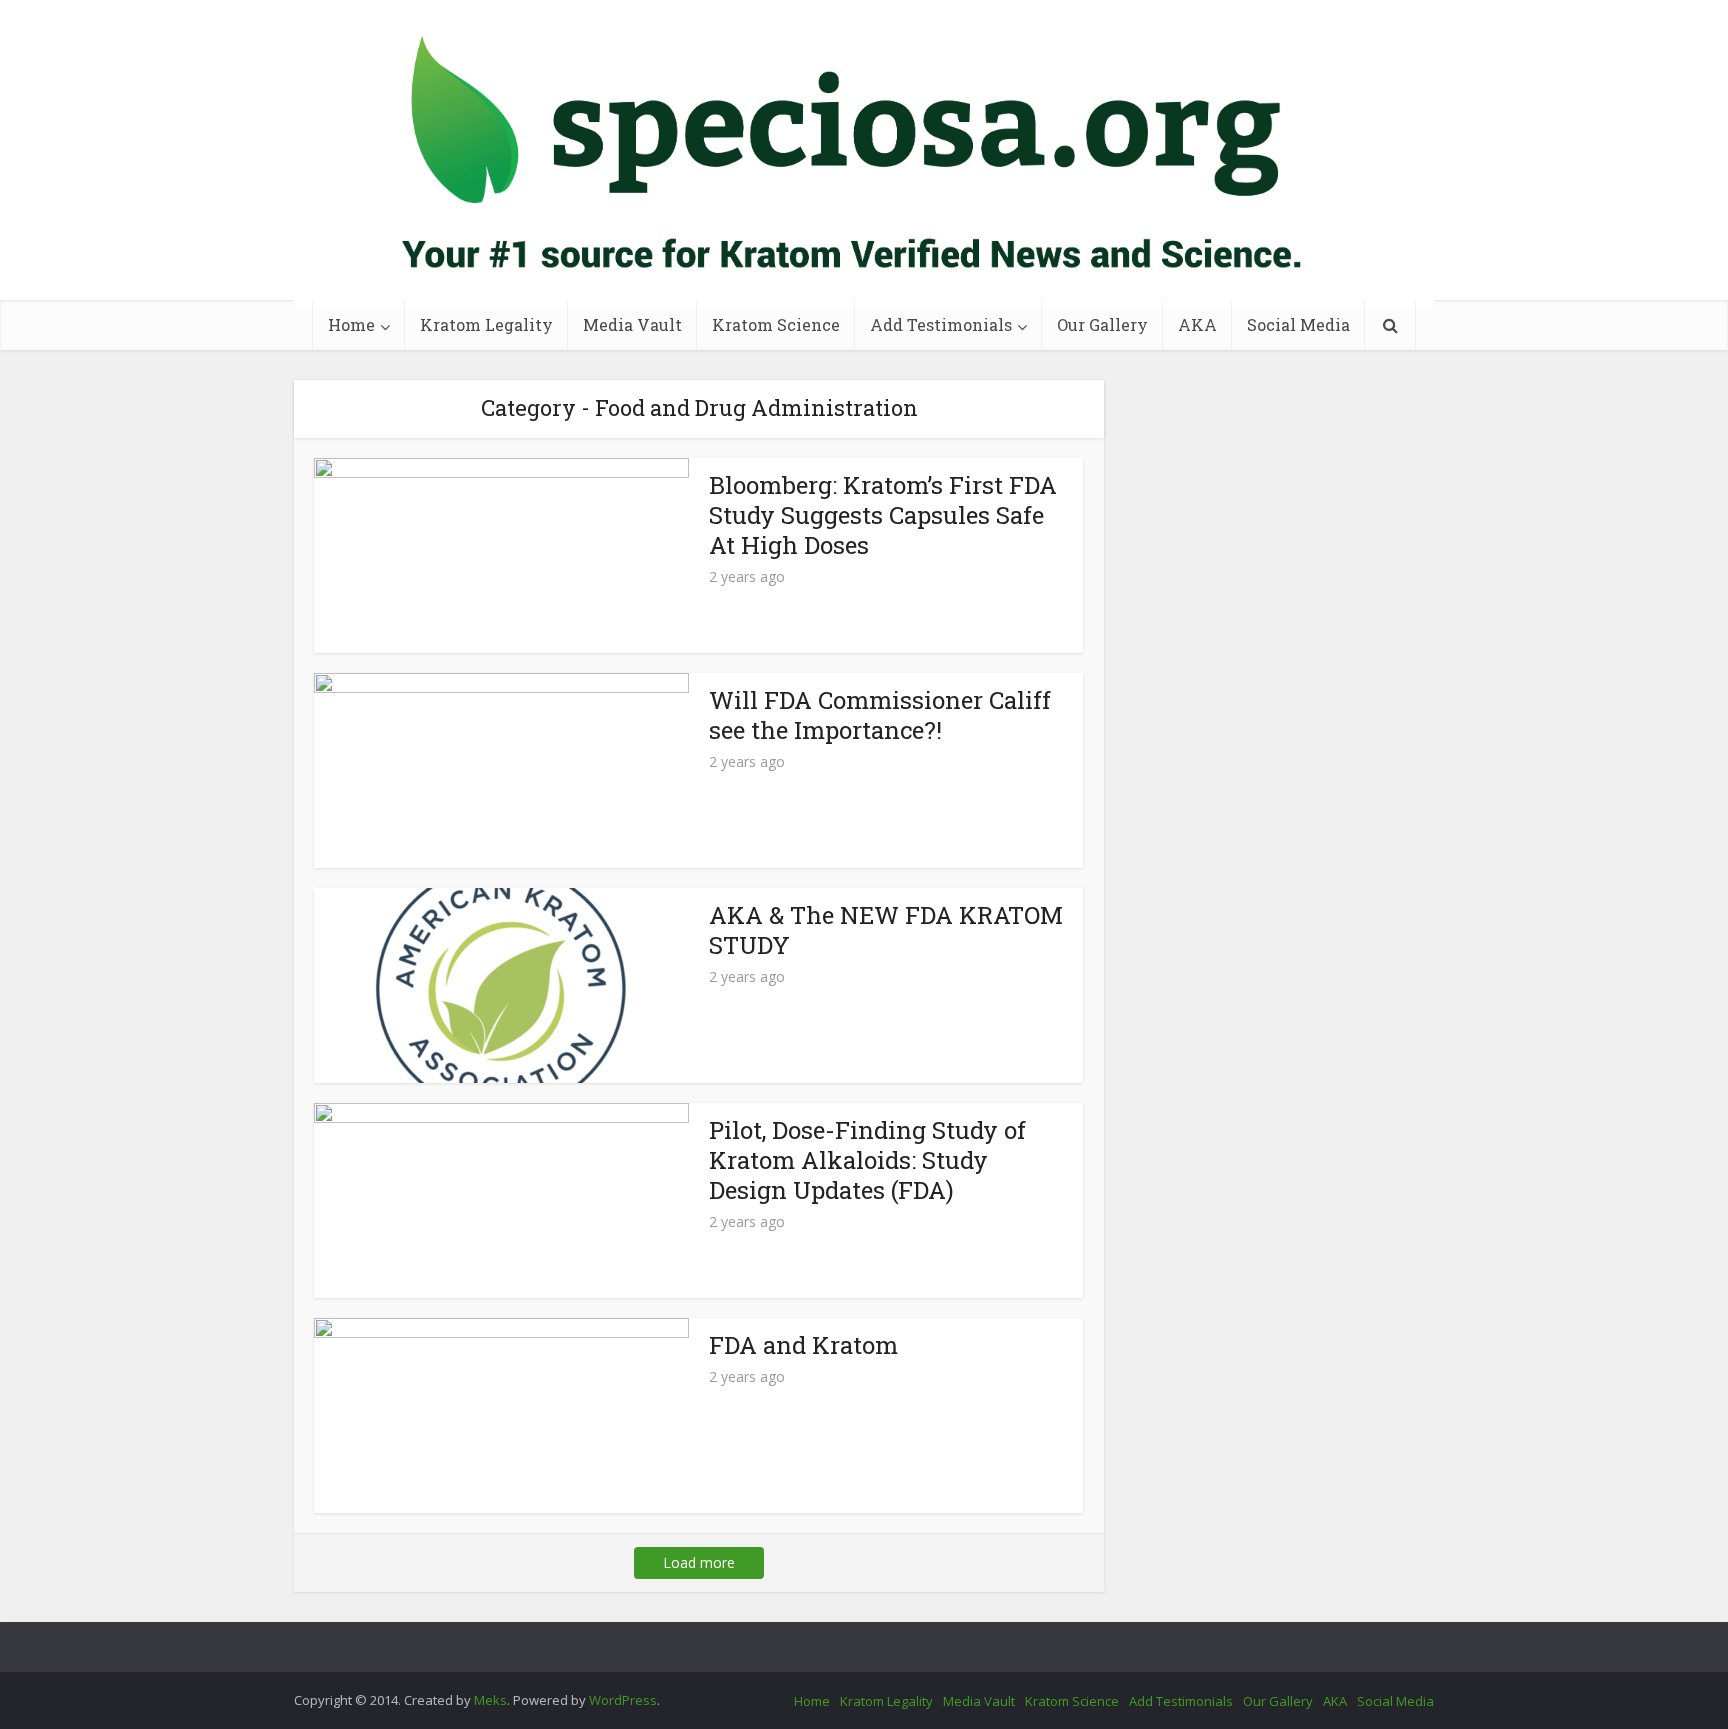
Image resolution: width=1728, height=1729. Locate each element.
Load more (699, 1562)
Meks (490, 1700)
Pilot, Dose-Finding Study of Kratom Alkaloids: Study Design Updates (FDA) (867, 1160)
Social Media (1298, 324)
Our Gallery (1102, 324)
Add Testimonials (941, 324)
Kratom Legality (486, 324)
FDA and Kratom (803, 1345)
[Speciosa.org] (864, 154)
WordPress (623, 1700)
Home (351, 324)
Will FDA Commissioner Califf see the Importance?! (880, 715)
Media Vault (632, 324)
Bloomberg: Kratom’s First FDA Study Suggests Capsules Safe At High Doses (883, 515)
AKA (1197, 324)
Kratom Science (776, 324)
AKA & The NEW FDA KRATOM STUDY (886, 930)
